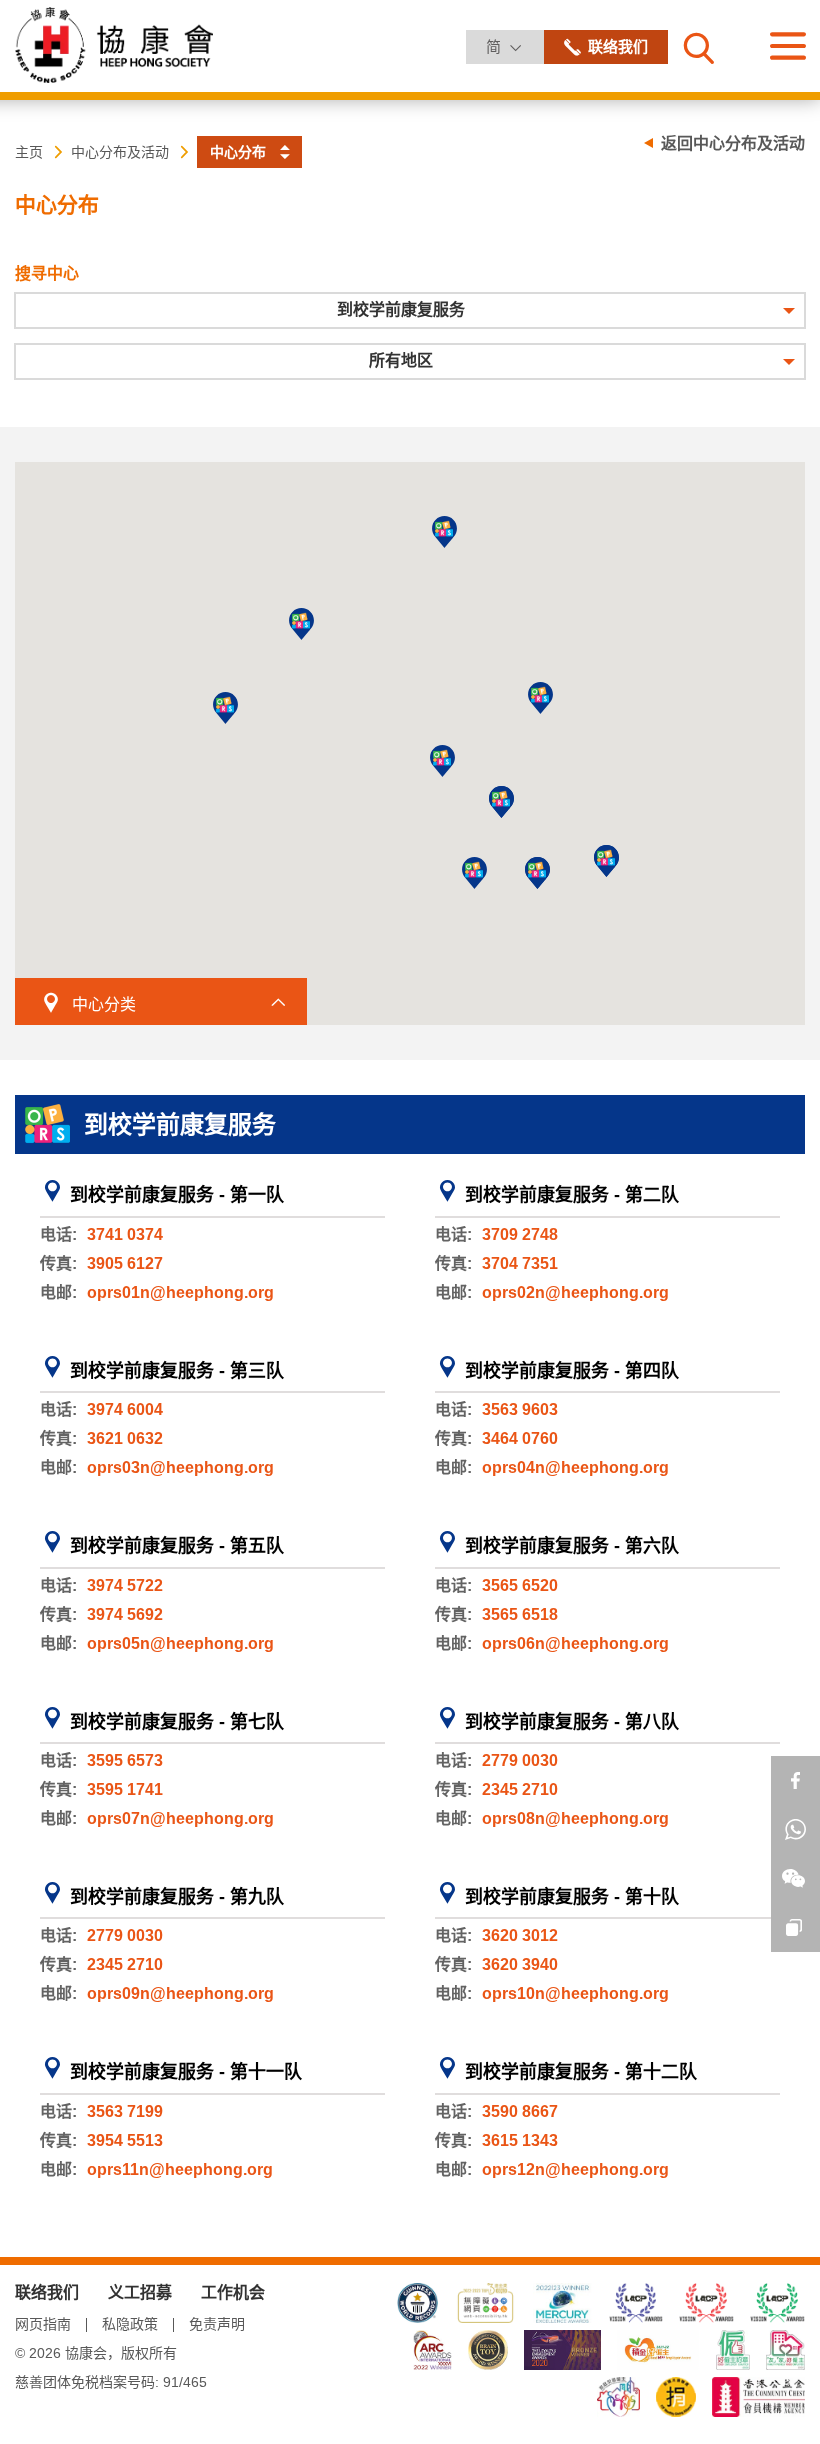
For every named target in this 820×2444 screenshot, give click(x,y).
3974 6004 (125, 1409)
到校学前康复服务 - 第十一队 (186, 2072)
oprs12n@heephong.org (575, 2169)
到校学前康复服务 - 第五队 (177, 1546)
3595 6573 (125, 1760)
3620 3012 (520, 1935)
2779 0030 (520, 1760)
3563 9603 (520, 1409)
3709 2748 (520, 1234)
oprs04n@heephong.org (575, 1467)
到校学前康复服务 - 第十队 (572, 1897)
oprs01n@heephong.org (180, 1292)
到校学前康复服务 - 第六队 (572, 1546)
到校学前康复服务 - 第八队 (572, 1722)
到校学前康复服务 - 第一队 (177, 1195)
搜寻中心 (47, 273)
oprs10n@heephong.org (575, 1993)
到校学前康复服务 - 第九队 (177, 1897)
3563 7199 (125, 2111)
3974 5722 (125, 1585)
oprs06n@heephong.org (575, 1643)
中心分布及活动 (120, 152)
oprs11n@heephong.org (180, 2169)
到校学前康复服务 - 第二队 (572, 1195)
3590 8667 (520, 2111)
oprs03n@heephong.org (180, 1467)
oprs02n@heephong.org (575, 1292)
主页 (29, 152)
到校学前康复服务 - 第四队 (572, 1371)
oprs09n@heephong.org (180, 1993)
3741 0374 (125, 1234)
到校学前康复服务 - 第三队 (177, 1371)
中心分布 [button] (238, 152)
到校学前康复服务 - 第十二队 (581, 2072)
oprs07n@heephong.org (180, 1818)
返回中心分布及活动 (733, 143)
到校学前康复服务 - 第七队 (177, 1722)
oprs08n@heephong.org (575, 1818)
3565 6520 (520, 1585)
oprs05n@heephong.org (180, 1643)
